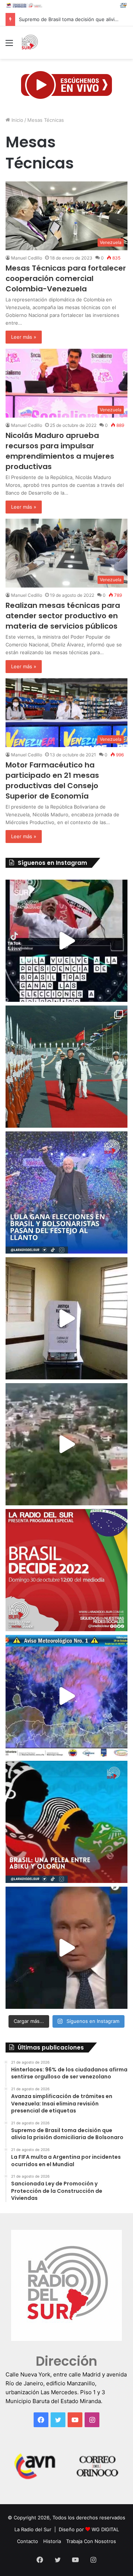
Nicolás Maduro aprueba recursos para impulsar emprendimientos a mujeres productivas (60, 451)
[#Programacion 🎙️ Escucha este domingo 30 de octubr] (66, 1570)
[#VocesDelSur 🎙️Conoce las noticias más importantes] (66, 941)
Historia (52, 2541)
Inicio (17, 120)
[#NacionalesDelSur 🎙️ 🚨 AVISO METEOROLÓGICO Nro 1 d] (66, 1696)
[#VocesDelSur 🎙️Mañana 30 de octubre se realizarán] (66, 1822)
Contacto (28, 2541)
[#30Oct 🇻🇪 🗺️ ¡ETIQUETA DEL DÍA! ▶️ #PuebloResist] (66, 1444)
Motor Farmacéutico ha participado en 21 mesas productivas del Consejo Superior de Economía (52, 780)
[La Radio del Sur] (30, 43)
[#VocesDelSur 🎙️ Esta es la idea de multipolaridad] (66, 1948)
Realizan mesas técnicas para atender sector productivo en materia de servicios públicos (63, 616)
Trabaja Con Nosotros (91, 2541)
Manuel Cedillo (27, 258)
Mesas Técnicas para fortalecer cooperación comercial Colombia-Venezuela (66, 278)
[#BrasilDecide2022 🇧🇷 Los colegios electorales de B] (66, 1318)
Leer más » (24, 337)
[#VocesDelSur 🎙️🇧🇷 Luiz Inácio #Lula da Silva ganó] (66, 1192)
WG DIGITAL (105, 2529)
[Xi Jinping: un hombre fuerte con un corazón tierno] (66, 1067)
